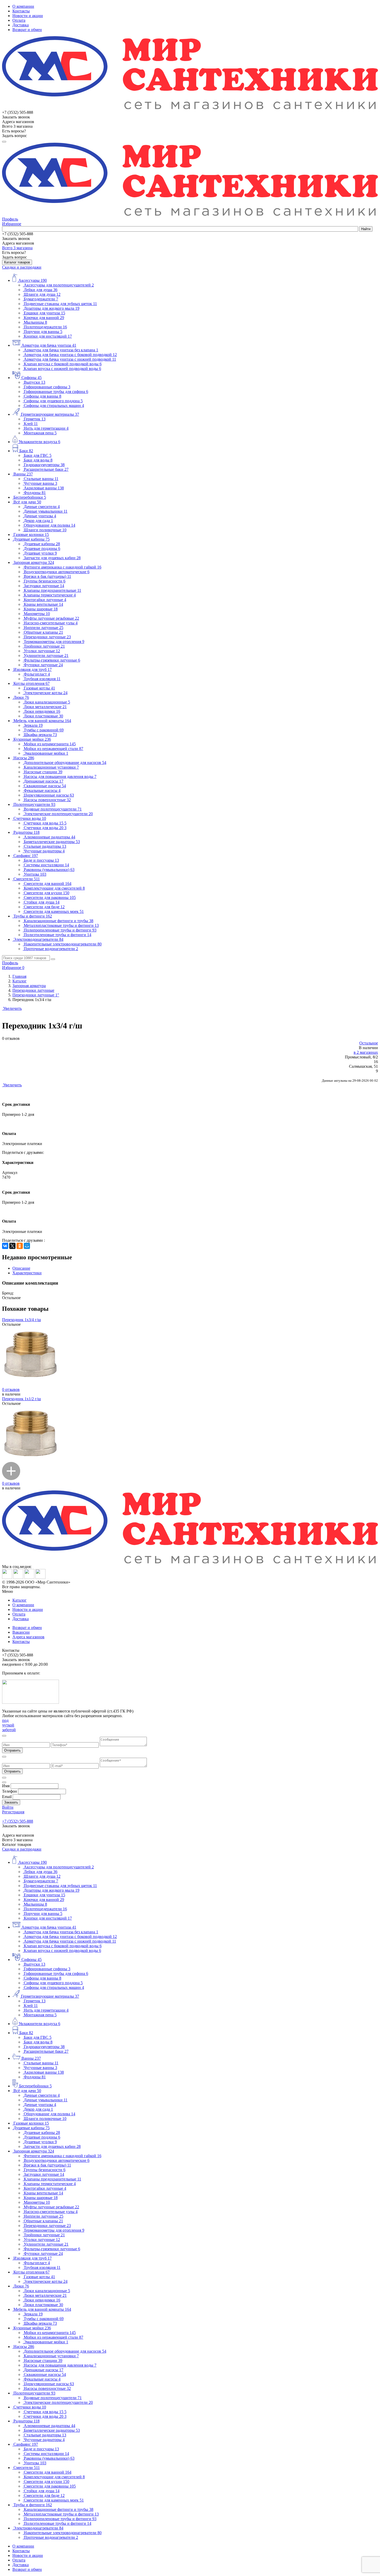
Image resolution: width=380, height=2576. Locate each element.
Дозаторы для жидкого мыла (52, 308)
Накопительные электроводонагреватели (63, 944)
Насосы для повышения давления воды (60, 776)
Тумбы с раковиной (44, 730)
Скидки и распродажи (22, 267)
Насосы (24, 758)
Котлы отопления (32, 683)
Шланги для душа (42, 294)
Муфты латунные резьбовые (51, 618)
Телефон (10, 1791)
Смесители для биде (44, 907)
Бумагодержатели (41, 299)
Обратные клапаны (43, 632)
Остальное (369, 1043)
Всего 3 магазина (17, 248)
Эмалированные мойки (46, 753)
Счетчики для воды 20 (45, 828)
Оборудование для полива (50, 525)
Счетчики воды (30, 818)
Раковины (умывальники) (49, 870)
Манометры (37, 614)
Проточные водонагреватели (51, 949)
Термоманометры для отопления (54, 642)
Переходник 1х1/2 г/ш (21, 1399)
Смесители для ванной (48, 884)
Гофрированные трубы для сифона (56, 392)
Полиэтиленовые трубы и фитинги (58, 935)
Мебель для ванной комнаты (42, 721)
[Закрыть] (4, 1736)
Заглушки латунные (44, 586)
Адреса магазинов (28, 1637)
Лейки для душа (41, 290)
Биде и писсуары (41, 860)
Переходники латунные (47, 637)
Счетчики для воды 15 (45, 823)
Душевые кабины (32, 539)
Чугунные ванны (40, 483)
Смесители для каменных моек (54, 911)
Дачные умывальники (46, 511)
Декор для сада (38, 521)
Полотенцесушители (34, 804)
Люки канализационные (47, 702)
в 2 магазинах (366, 1052)
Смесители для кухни (47, 893)
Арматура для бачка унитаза (49, 345)
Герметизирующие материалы (50, 414)
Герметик (35, 419)
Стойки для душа (42, 902)
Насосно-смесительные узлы (51, 623)
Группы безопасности (45, 581)
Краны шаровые (41, 609)
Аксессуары (33, 280)
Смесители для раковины (50, 897)
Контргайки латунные (45, 600)
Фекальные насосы (42, 790)
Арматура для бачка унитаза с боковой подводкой (70, 355)
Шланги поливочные (45, 530)
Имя (6, 1786)
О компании (23, 6)
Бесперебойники (30, 497)
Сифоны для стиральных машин (54, 406)
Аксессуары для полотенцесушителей (59, 285)
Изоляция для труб (33, 669)
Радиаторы (26, 832)
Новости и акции (28, 16)
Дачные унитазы (40, 516)
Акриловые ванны (44, 488)
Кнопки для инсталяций (48, 336)
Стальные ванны (41, 479)
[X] (12, 1246)
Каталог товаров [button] (17, 262)
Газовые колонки (31, 535)
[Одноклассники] (20, 1246)
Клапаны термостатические (50, 595)
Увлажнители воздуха (39, 442)
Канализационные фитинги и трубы (59, 921)
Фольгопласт (37, 674)
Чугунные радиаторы (44, 851)
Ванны (23, 474)
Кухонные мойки (32, 739)
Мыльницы (35, 322)
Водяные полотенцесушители (53, 809)
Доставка (21, 25)
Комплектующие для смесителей (54, 888)
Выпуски (35, 382)
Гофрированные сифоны (47, 387)
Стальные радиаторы (45, 846)
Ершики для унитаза (44, 313)
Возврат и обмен (27, 30)
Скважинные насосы (45, 786)
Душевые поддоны (42, 548)
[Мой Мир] (27, 1246)
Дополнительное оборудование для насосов (65, 763)
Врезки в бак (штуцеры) (47, 576)
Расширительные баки (46, 469)
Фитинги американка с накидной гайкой (63, 567)
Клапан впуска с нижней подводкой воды (62, 369)
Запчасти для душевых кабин (52, 558)
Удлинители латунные (46, 656)
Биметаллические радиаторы (52, 842)
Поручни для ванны (43, 332)
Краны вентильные (43, 604)
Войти (8, 1807)
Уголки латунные (42, 651)
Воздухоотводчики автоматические (57, 572)
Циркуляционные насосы (49, 795)
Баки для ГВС (38, 455)
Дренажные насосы (44, 781)
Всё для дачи (27, 502)
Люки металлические (45, 707)
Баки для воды (38, 460)
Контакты (21, 11)
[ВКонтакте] (5, 1246)
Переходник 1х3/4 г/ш (21, 1320)
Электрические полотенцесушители (58, 814)
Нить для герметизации (46, 428)
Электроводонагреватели (38, 939)
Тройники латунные (44, 646)
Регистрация (13, 1812)
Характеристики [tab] (27, 1273)
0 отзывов (11, 1389)
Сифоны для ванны (43, 396)
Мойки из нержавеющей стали (54, 749)
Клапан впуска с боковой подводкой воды (63, 364)
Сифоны (32, 378)
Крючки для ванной (44, 318)
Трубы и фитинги (33, 916)
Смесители (27, 879)
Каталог (20, 981)
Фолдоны (35, 493)
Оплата (19, 20)
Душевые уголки (40, 553)
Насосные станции (43, 772)
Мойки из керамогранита (50, 744)
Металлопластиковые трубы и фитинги (61, 925)
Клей (31, 424)
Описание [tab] (21, 1268)
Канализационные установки (51, 767)
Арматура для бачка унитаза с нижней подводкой (70, 359)
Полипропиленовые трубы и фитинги (60, 930)
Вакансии (21, 1632)
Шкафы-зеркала (40, 735)
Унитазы (35, 874)
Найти (366, 229)
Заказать (11, 1802)
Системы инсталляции (46, 865)
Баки (26, 451)
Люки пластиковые (43, 716)
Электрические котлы (46, 693)
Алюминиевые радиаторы (50, 837)
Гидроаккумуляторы (44, 465)
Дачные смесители (42, 507)
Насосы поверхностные (47, 800)
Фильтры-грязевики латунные (52, 660)
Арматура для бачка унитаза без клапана (61, 350)
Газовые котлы (39, 688)
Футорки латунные (43, 665)
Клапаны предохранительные (52, 590)
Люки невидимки (42, 711)
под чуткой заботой (9, 1725)
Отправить (12, 1750)
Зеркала (33, 725)
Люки (21, 697)
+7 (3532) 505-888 (18, 1821)
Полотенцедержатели (45, 327)
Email (7, 1797)
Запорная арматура (34, 562)
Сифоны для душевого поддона (53, 401)
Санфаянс (26, 856)
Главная (19, 976)
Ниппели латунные (44, 628)
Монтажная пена (40, 433)
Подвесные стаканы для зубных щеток (60, 304)
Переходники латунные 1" (36, 995)
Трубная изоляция (42, 679)
